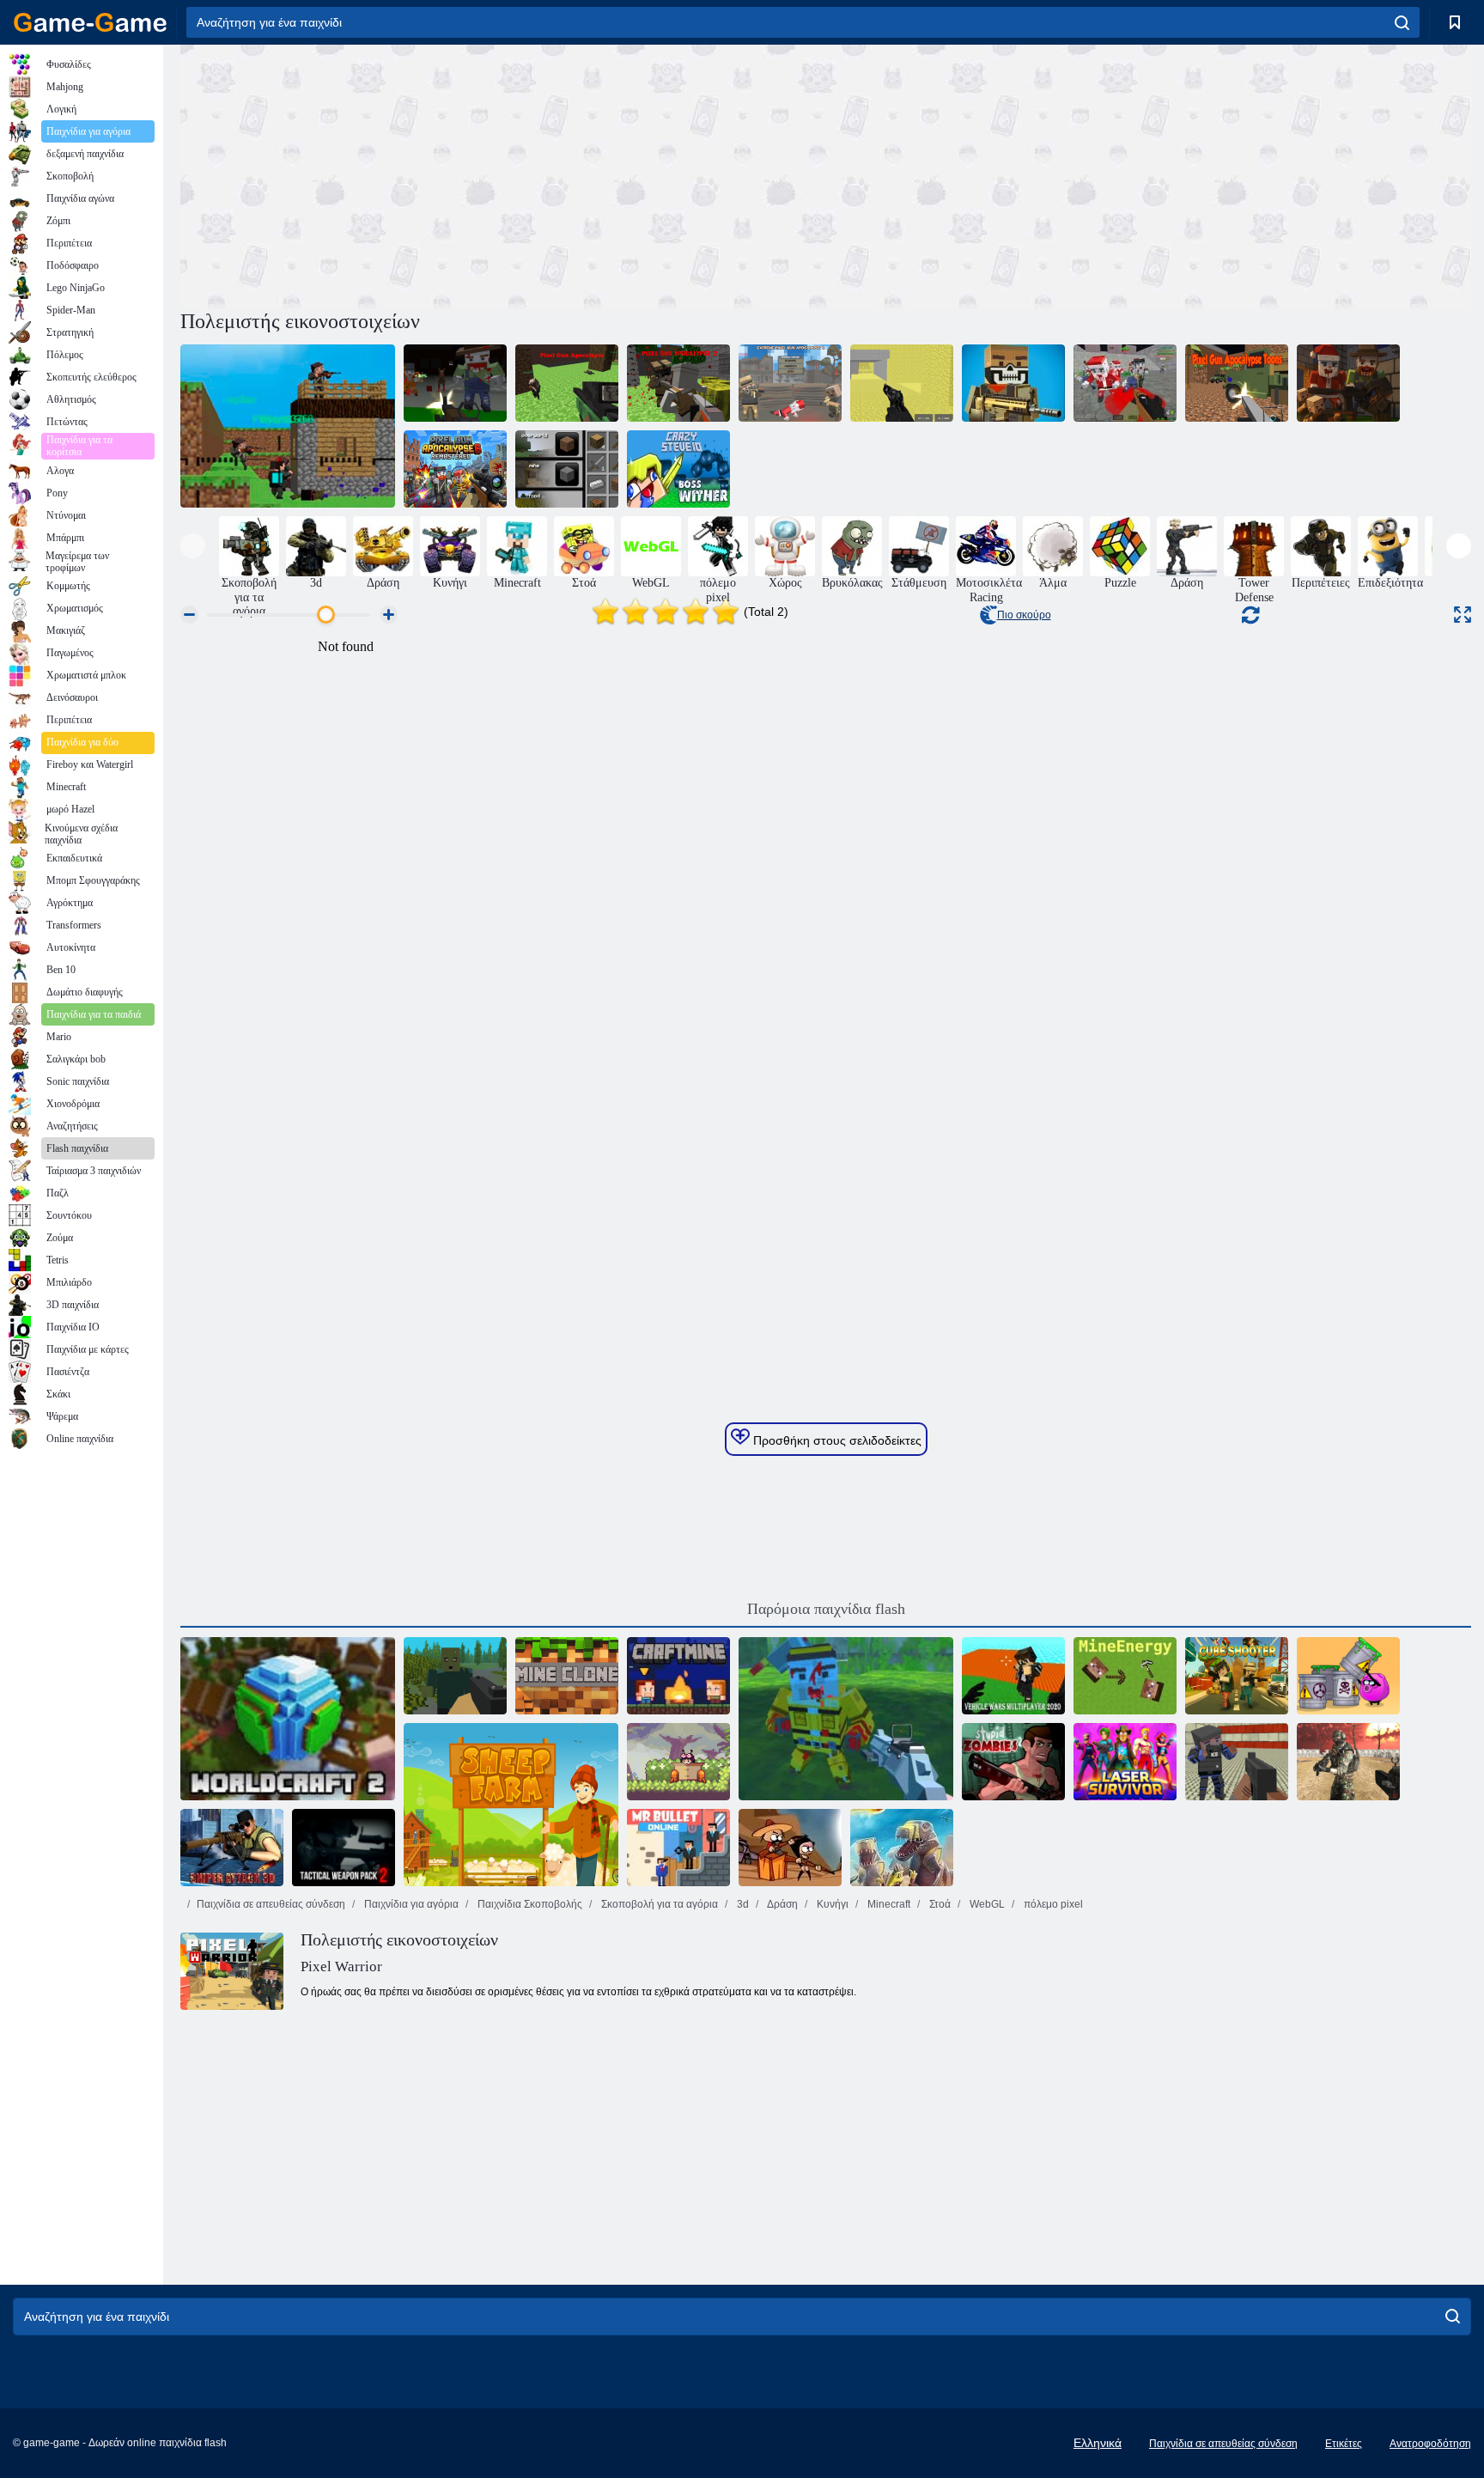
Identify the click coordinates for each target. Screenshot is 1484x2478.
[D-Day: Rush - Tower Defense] (902, 1848)
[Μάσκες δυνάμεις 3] (1348, 1762)
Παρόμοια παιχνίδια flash (826, 1609)
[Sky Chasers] (678, 1762)
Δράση (782, 1904)
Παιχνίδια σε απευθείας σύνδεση (271, 1904)
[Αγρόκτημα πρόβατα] (511, 1805)
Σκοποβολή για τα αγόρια (658, 1904)
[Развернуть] (1463, 615)
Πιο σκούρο (1024, 615)
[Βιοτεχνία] (678, 1676)
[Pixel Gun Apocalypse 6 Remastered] (455, 469)
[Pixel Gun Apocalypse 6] (455, 383)
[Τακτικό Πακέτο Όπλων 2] (344, 1848)
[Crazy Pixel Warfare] (1013, 383)
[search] (1402, 22)
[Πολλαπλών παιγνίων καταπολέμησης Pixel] (902, 383)
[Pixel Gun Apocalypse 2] (678, 383)
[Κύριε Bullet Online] (678, 1848)
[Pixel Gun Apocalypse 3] (288, 426)
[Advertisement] (503, 174)
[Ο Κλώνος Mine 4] (567, 1676)
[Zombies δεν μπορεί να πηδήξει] (790, 1848)
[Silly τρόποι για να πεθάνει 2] (1348, 1676)
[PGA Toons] (1237, 383)
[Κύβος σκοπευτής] (1237, 1676)
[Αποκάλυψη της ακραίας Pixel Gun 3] (790, 383)
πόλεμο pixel (1052, 1904)
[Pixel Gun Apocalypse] (567, 383)
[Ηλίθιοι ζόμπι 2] (1013, 1762)
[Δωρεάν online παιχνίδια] (90, 22)
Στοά (939, 1904)
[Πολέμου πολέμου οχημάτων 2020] (1013, 1676)
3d (742, 1904)
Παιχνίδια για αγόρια (410, 1904)
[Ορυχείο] (1125, 1676)
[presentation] (193, 546)
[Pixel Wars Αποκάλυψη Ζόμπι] (1125, 383)
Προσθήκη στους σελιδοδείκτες (836, 1440)
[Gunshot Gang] (846, 1719)
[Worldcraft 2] (288, 1719)
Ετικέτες (1344, 2444)
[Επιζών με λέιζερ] (1125, 1762)
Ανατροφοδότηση (1430, 2444)
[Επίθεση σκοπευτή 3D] (232, 1848)
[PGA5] (1348, 383)
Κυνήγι (831, 1904)
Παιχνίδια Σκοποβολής (529, 1904)
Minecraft (888, 1904)
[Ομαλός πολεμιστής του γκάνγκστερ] (1237, 1762)
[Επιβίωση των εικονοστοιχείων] (455, 1676)
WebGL (986, 1904)
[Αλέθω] (567, 469)
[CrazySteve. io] (678, 469)
